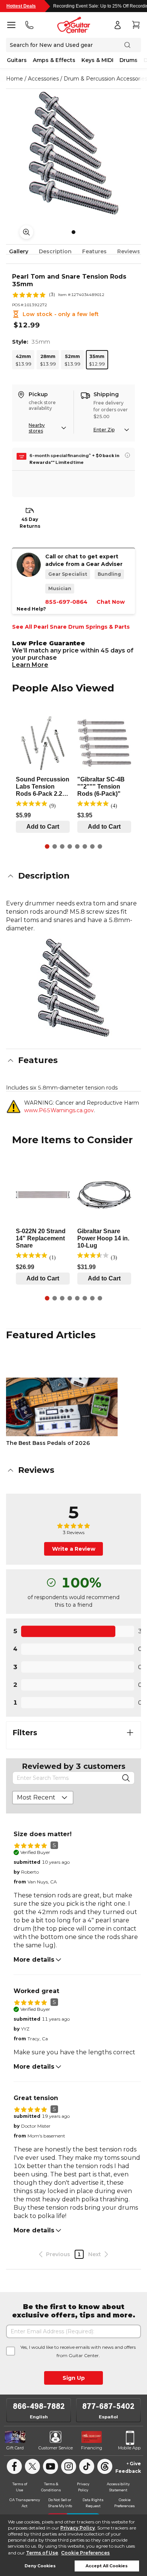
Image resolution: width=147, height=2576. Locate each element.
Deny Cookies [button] (40, 2566)
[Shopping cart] (136, 25)
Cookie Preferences (85, 2553)
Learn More (30, 665)
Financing (92, 2448)
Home (15, 79)
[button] (73, 876)
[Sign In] (118, 25)
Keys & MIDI (97, 60)
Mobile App (129, 2448)
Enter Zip (104, 430)
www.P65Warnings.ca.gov (59, 1110)
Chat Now (111, 602)
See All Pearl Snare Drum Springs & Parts (71, 627)
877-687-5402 (108, 2406)
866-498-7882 (39, 2406)
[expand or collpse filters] (130, 1733)
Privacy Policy (78, 2528)
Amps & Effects (54, 60)
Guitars (17, 60)
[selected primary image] (73, 153)
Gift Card (15, 2448)
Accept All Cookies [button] (107, 2566)
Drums (129, 60)
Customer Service (56, 2448)
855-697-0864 (66, 602)
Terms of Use (42, 2553)
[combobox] (43, 1798)
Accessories (43, 79)
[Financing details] (127, 455)
